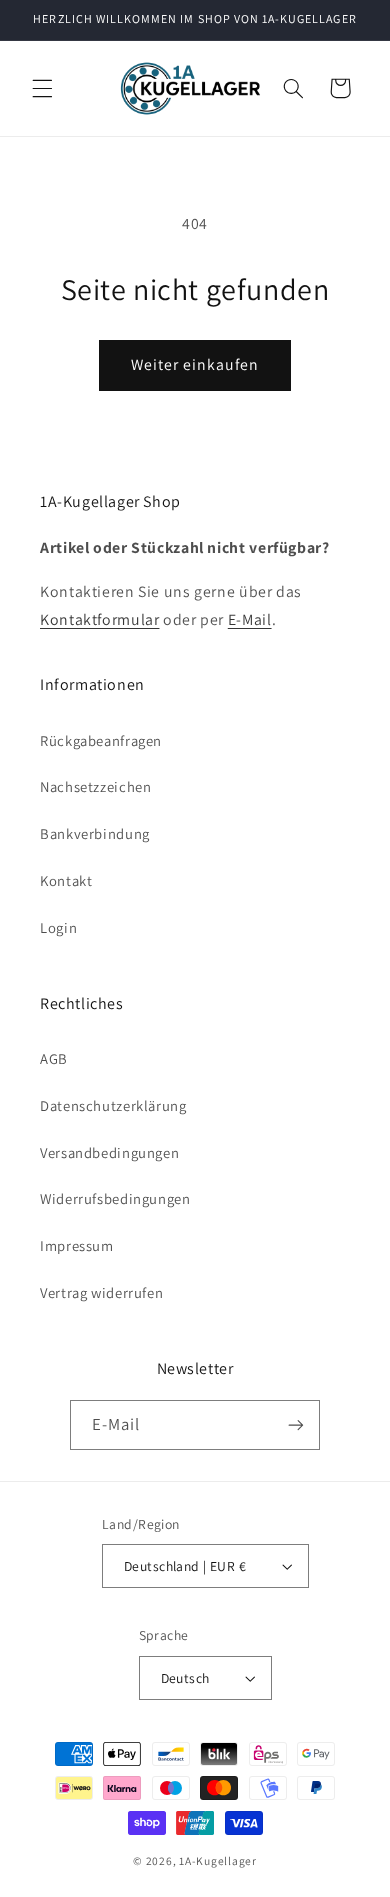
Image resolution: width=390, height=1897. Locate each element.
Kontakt (66, 880)
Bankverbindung (95, 833)
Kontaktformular (99, 619)
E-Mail (250, 619)
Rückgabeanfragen (101, 740)
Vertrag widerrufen (101, 1292)
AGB (54, 1058)
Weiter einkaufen (195, 364)
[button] (42, 88)
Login (58, 927)
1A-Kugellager (218, 1860)
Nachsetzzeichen (95, 786)
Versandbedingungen (109, 1152)
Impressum (77, 1245)
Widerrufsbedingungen (115, 1198)
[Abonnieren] (296, 1424)
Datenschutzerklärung (113, 1105)
